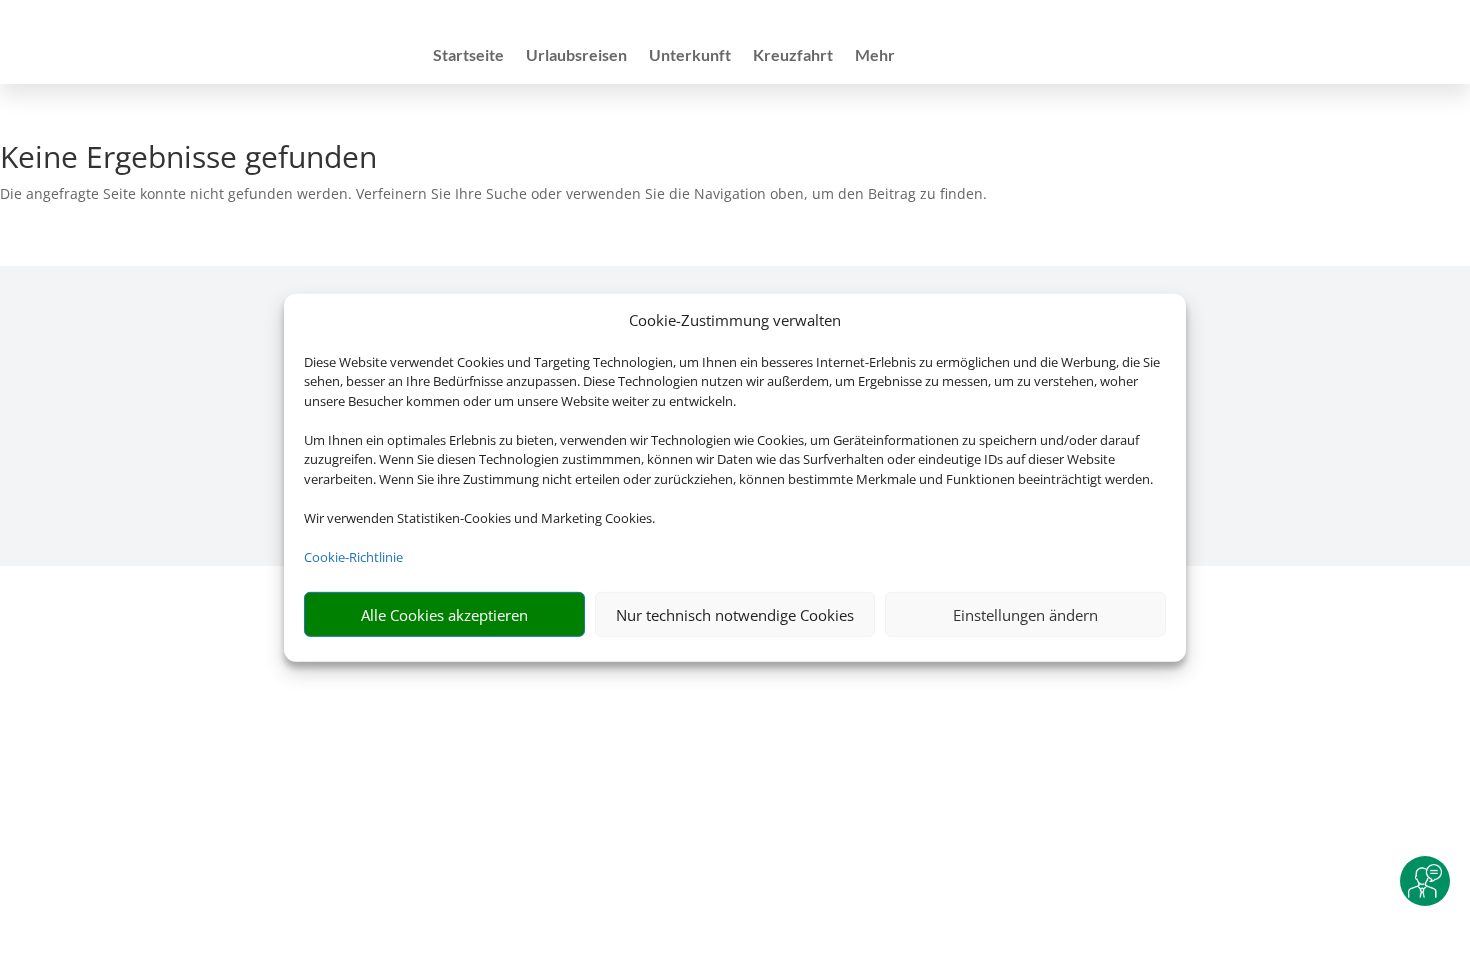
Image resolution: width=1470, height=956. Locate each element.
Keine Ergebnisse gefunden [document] (188, 159)
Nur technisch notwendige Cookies (735, 615)
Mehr (875, 56)
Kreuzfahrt (793, 56)
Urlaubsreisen (576, 56)
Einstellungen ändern (1025, 615)
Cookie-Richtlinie (353, 557)
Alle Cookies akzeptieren (444, 615)
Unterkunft (690, 56)
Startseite (468, 56)
